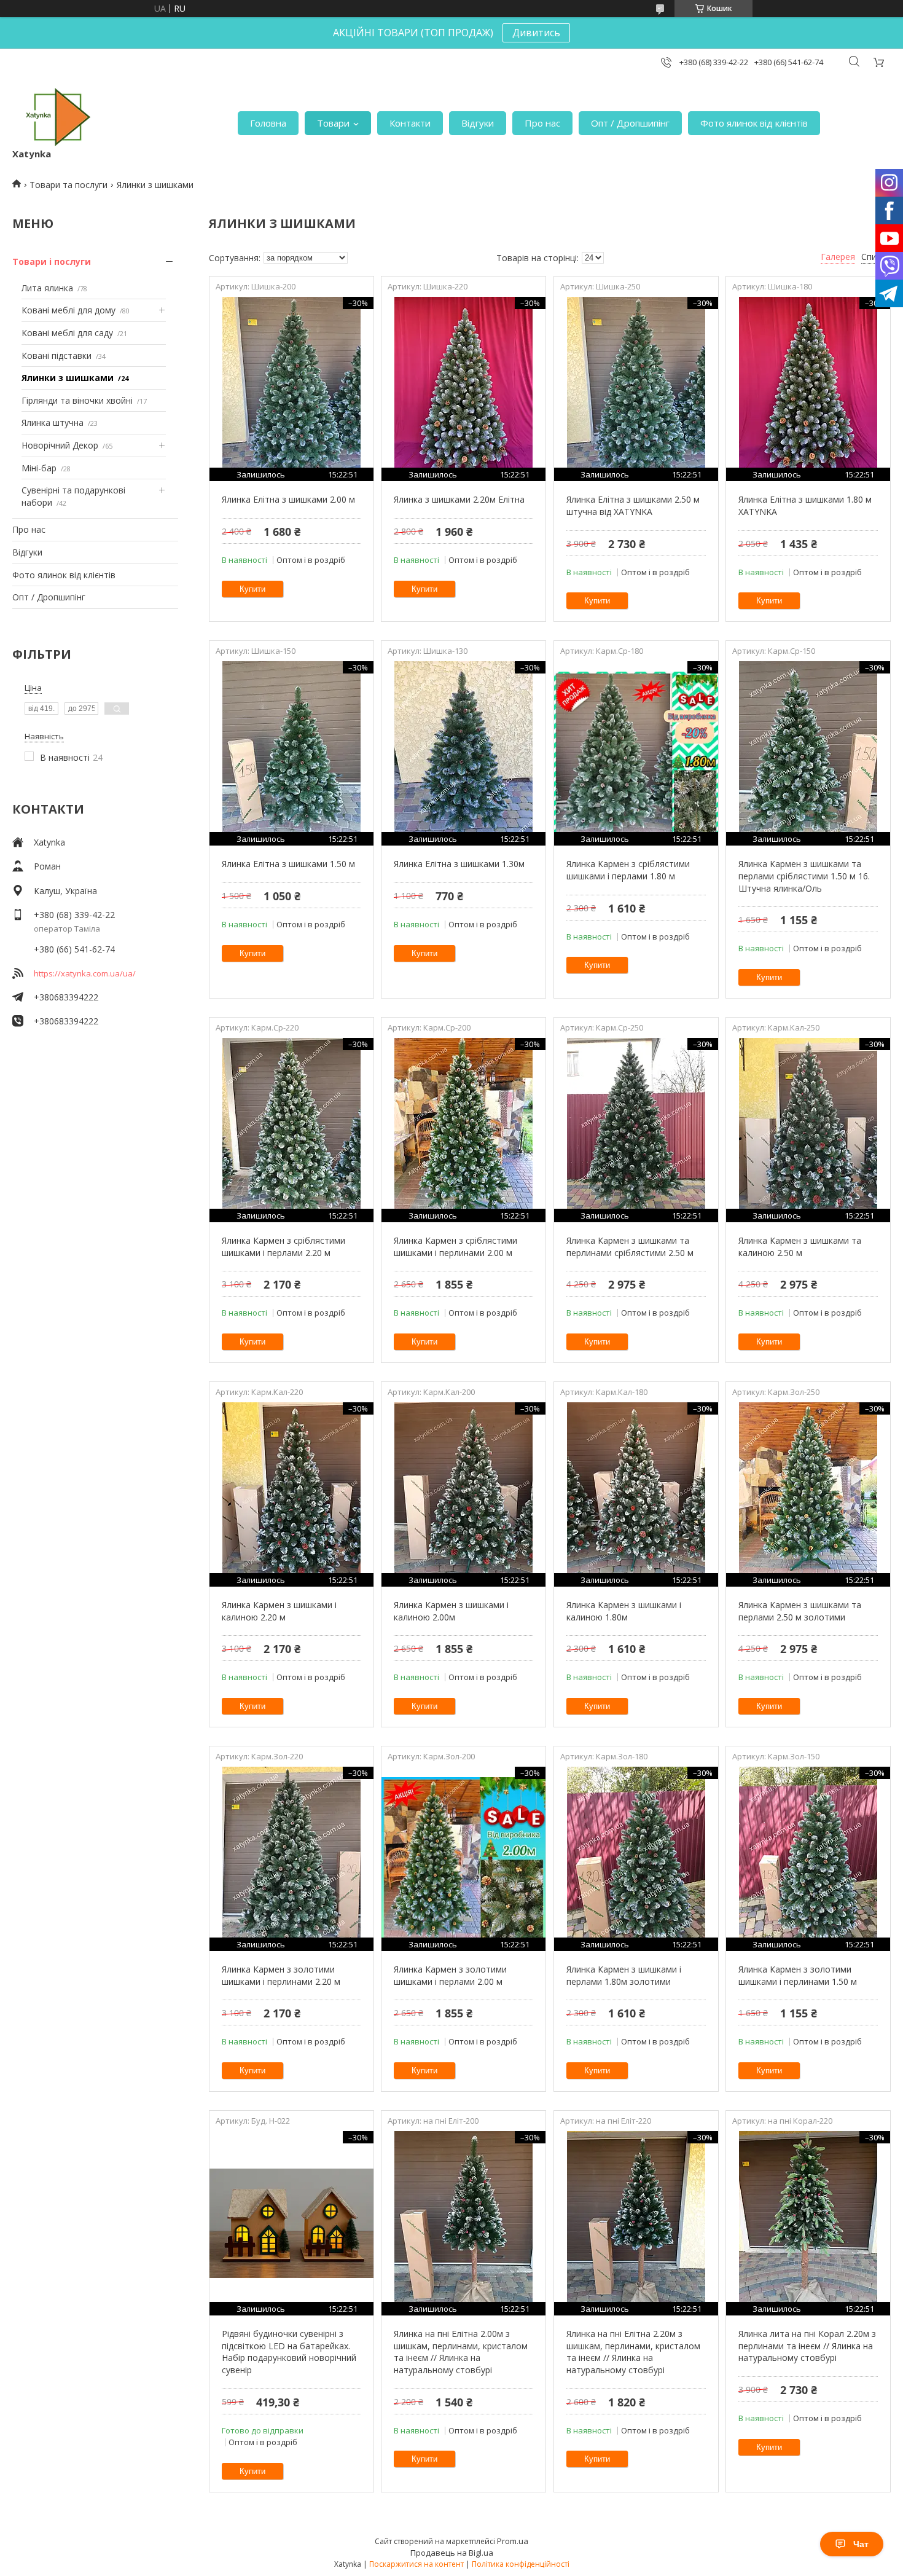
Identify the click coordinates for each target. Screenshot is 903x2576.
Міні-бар (39, 468)
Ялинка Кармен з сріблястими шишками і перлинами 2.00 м (455, 1247)
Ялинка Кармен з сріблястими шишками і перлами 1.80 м (628, 870)
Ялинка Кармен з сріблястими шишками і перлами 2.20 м (283, 1247)
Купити (252, 589)
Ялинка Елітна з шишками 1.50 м (288, 864)
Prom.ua (513, 2541)
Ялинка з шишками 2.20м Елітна (459, 499)
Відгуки (478, 123)
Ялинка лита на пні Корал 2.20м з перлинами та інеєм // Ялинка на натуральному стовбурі (807, 2346)
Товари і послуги (52, 261)
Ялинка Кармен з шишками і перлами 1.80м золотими (624, 1975)
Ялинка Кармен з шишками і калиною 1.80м (624, 1611)
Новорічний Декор (60, 445)
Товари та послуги (68, 185)
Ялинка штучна (53, 422)
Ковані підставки (57, 355)
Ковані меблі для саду (67, 333)
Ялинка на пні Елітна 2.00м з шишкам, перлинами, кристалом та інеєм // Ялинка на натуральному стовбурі (461, 2352)
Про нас (542, 123)
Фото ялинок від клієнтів (754, 123)
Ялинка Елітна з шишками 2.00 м (288, 499)
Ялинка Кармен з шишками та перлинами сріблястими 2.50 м (630, 1247)
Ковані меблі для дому (68, 310)
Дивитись (536, 33)
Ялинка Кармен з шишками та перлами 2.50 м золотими (800, 1611)
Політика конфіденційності (521, 2564)
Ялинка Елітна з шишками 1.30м (459, 864)
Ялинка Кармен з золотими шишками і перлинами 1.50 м (798, 1975)
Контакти (410, 123)
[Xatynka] (58, 117)
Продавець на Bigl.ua (452, 2553)
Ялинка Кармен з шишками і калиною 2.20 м (279, 1611)
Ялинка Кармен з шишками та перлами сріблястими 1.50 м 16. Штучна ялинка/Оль (804, 876)
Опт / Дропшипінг (630, 123)
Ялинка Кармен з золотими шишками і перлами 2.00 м (450, 1975)
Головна (268, 123)
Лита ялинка (47, 288)
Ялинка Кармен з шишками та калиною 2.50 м (800, 1247)
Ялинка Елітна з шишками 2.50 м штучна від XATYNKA (633, 505)
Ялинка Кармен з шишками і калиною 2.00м (451, 1611)
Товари (333, 123)
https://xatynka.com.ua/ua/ (85, 973)
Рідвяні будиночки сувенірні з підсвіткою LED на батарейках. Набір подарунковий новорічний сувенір (289, 2352)
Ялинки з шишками (68, 378)
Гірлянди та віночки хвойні (77, 400)
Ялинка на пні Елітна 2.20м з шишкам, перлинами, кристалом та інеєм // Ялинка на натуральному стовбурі (633, 2352)
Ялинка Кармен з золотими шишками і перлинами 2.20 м (281, 1975)
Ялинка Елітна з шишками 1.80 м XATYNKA (805, 505)
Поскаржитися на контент (416, 2564)
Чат (861, 2544)
